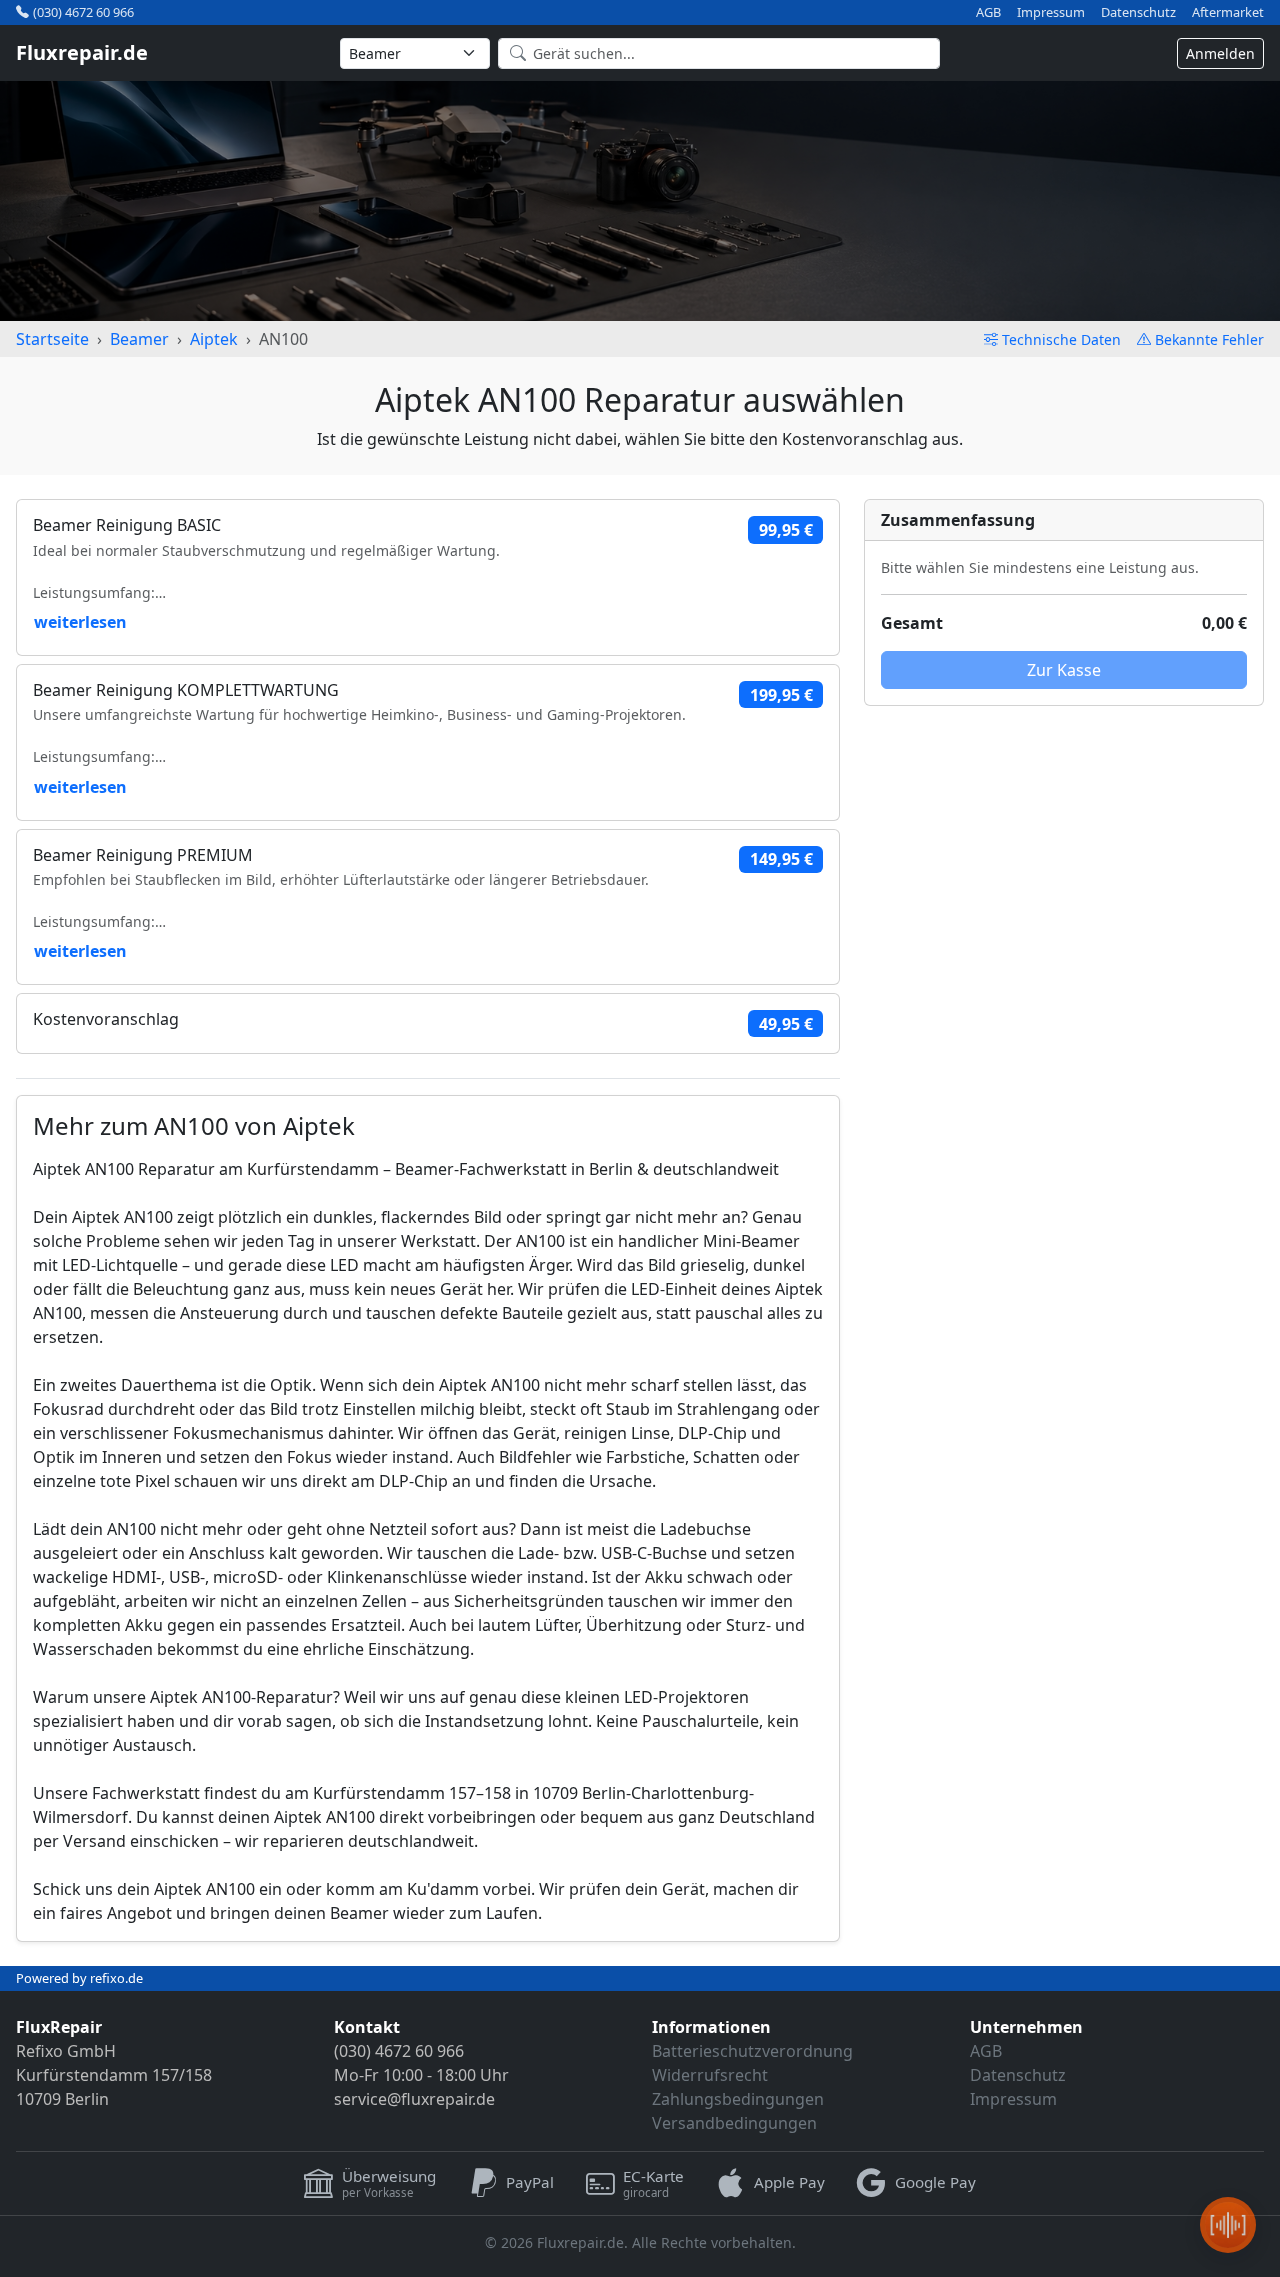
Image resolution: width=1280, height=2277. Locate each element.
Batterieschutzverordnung (752, 2051)
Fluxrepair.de (82, 52)
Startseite (52, 339)
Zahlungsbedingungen (738, 2099)
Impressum (1051, 12)
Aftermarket (1228, 12)
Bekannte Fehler (1209, 339)
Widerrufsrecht (710, 2075)
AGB (988, 12)
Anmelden (1220, 53)
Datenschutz (1138, 12)
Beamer (139, 339)
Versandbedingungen (734, 2123)
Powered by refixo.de (79, 1978)
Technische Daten (1061, 339)
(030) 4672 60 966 (83, 12)
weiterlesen (80, 622)
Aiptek (214, 339)
